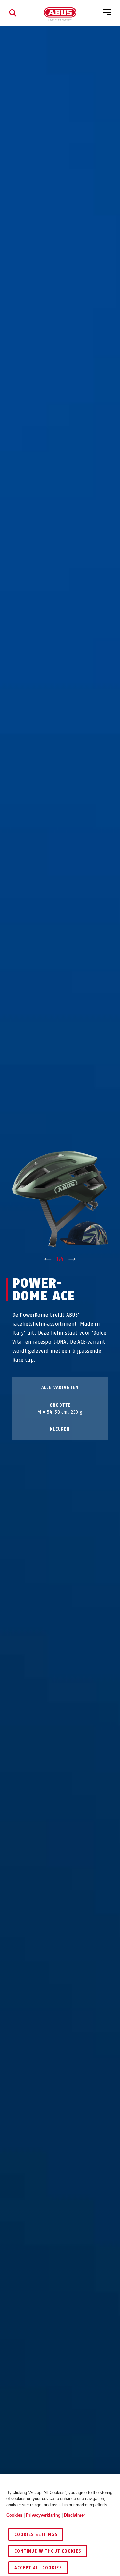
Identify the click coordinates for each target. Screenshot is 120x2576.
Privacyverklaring (43, 2515)
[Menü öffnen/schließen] (107, 13)
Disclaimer (75, 2515)
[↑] (48, 1259)
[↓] (72, 1259)
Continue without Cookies (48, 2551)
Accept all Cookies (38, 2568)
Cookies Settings (36, 2534)
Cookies (14, 2515)
